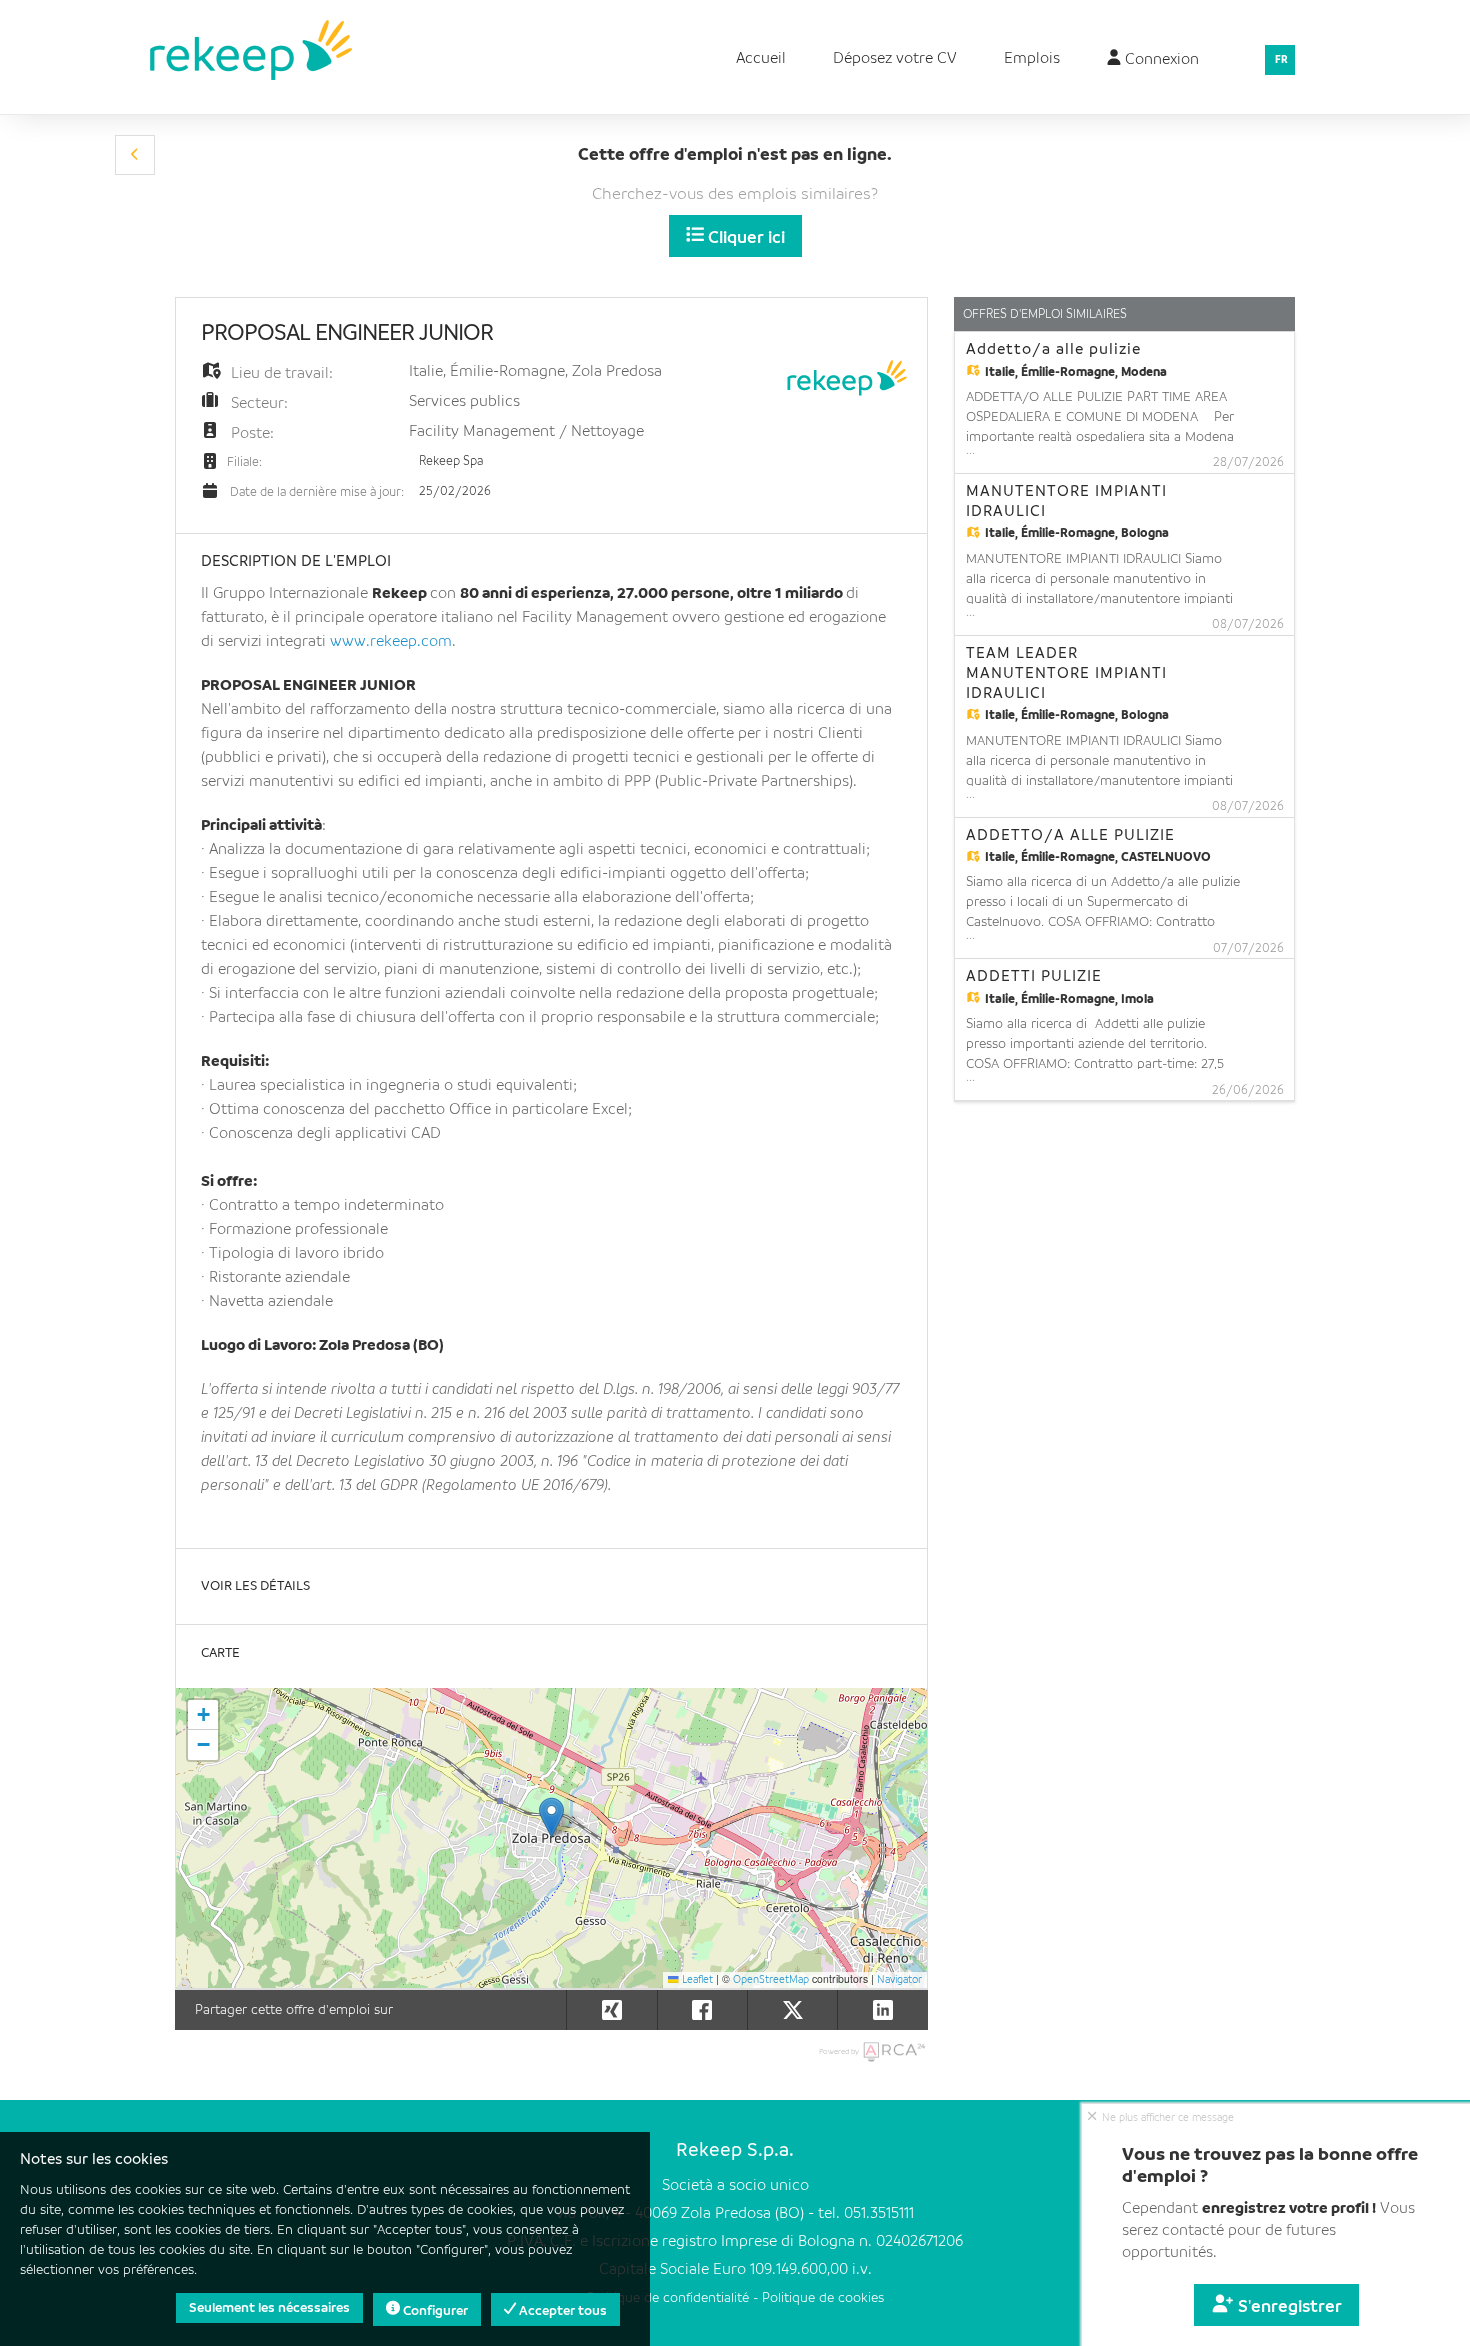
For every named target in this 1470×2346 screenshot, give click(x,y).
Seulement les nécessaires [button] (269, 2308)
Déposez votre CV (895, 59)
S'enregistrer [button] (1288, 2307)
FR (1281, 60)
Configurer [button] (434, 2311)
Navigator (899, 1980)
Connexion (1160, 60)
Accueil (761, 59)
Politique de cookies (823, 2298)
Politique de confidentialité (668, 2298)
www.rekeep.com (391, 642)
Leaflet (696, 1980)
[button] (135, 155)
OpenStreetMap (771, 1980)
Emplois (1032, 59)
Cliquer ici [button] (744, 238)
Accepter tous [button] (561, 2311)
